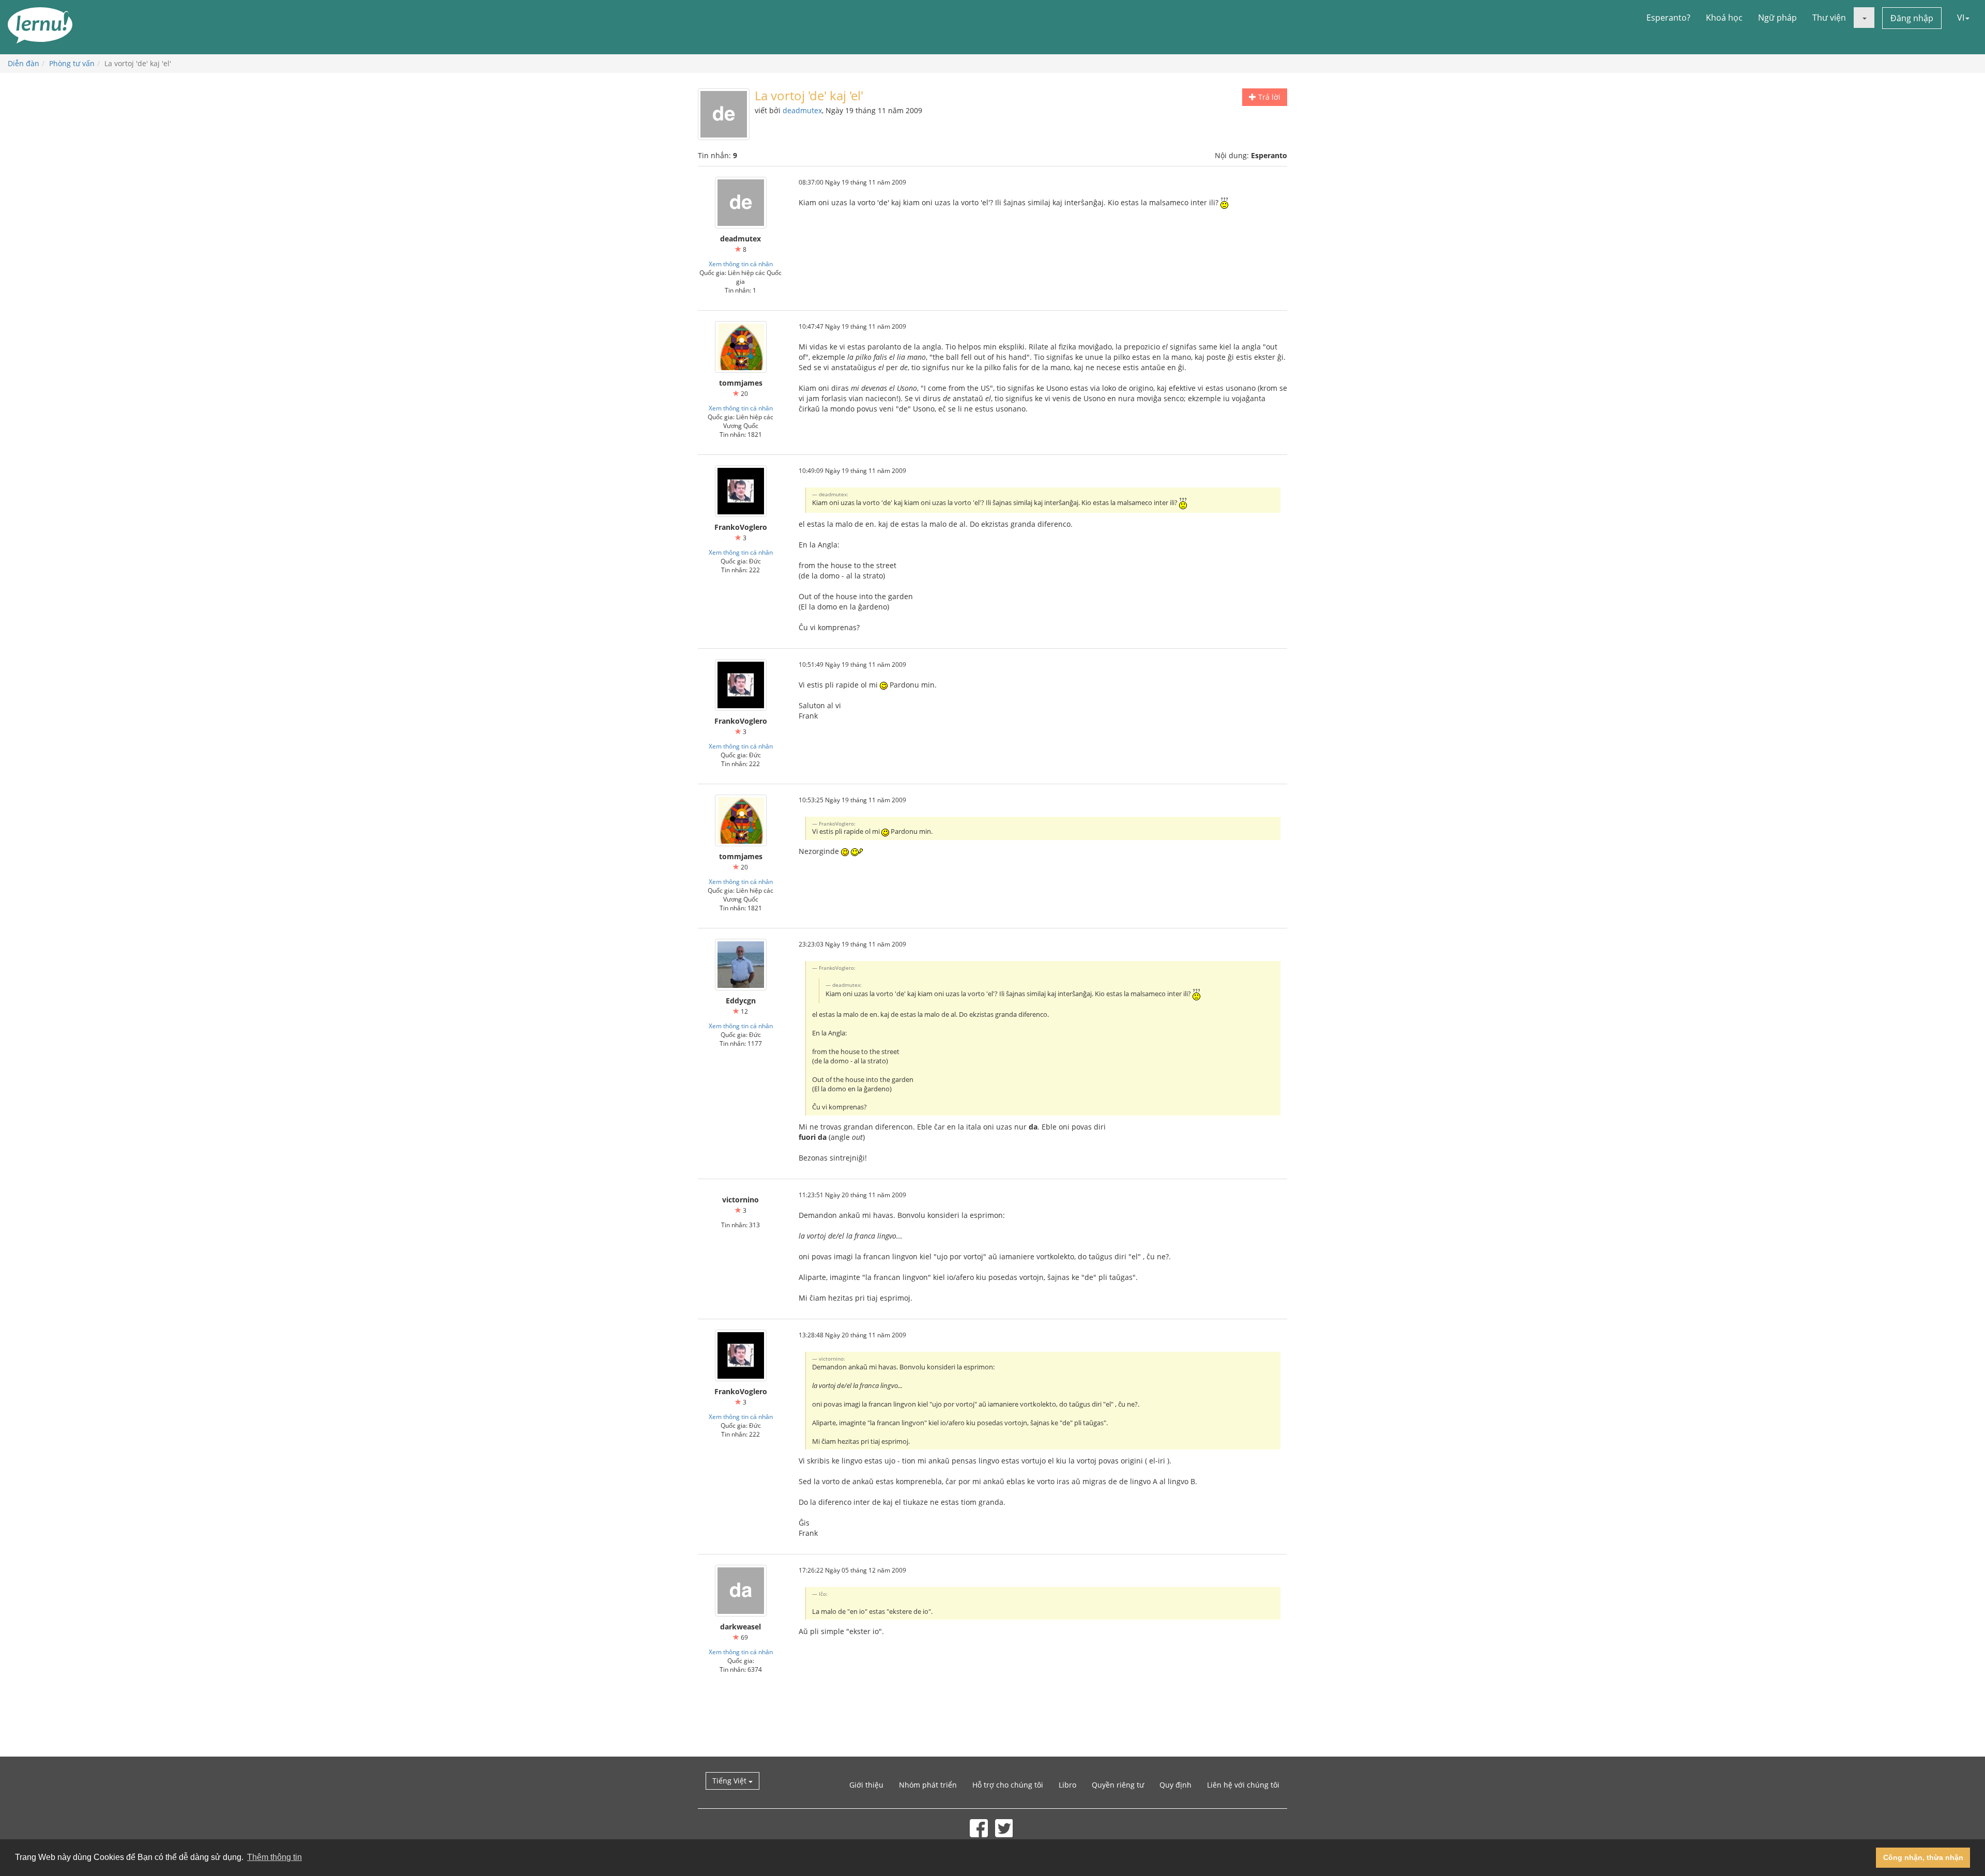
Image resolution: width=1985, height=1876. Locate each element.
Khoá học (1724, 18)
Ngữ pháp (1777, 18)
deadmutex (802, 110)
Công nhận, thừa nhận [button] (1923, 1857)
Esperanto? (1668, 18)
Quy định (1175, 1785)
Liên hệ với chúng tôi (1243, 1785)
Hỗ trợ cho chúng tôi (1008, 1785)
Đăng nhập (1912, 18)
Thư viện (1829, 18)
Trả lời (1268, 97)
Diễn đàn (24, 63)
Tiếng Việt (730, 1781)
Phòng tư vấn (72, 63)
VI (1961, 18)
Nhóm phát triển (928, 1785)
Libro (1067, 1785)
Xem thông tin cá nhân (741, 264)
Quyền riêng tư (1118, 1785)
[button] (1864, 18)
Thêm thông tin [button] (274, 1857)
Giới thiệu (866, 1785)
